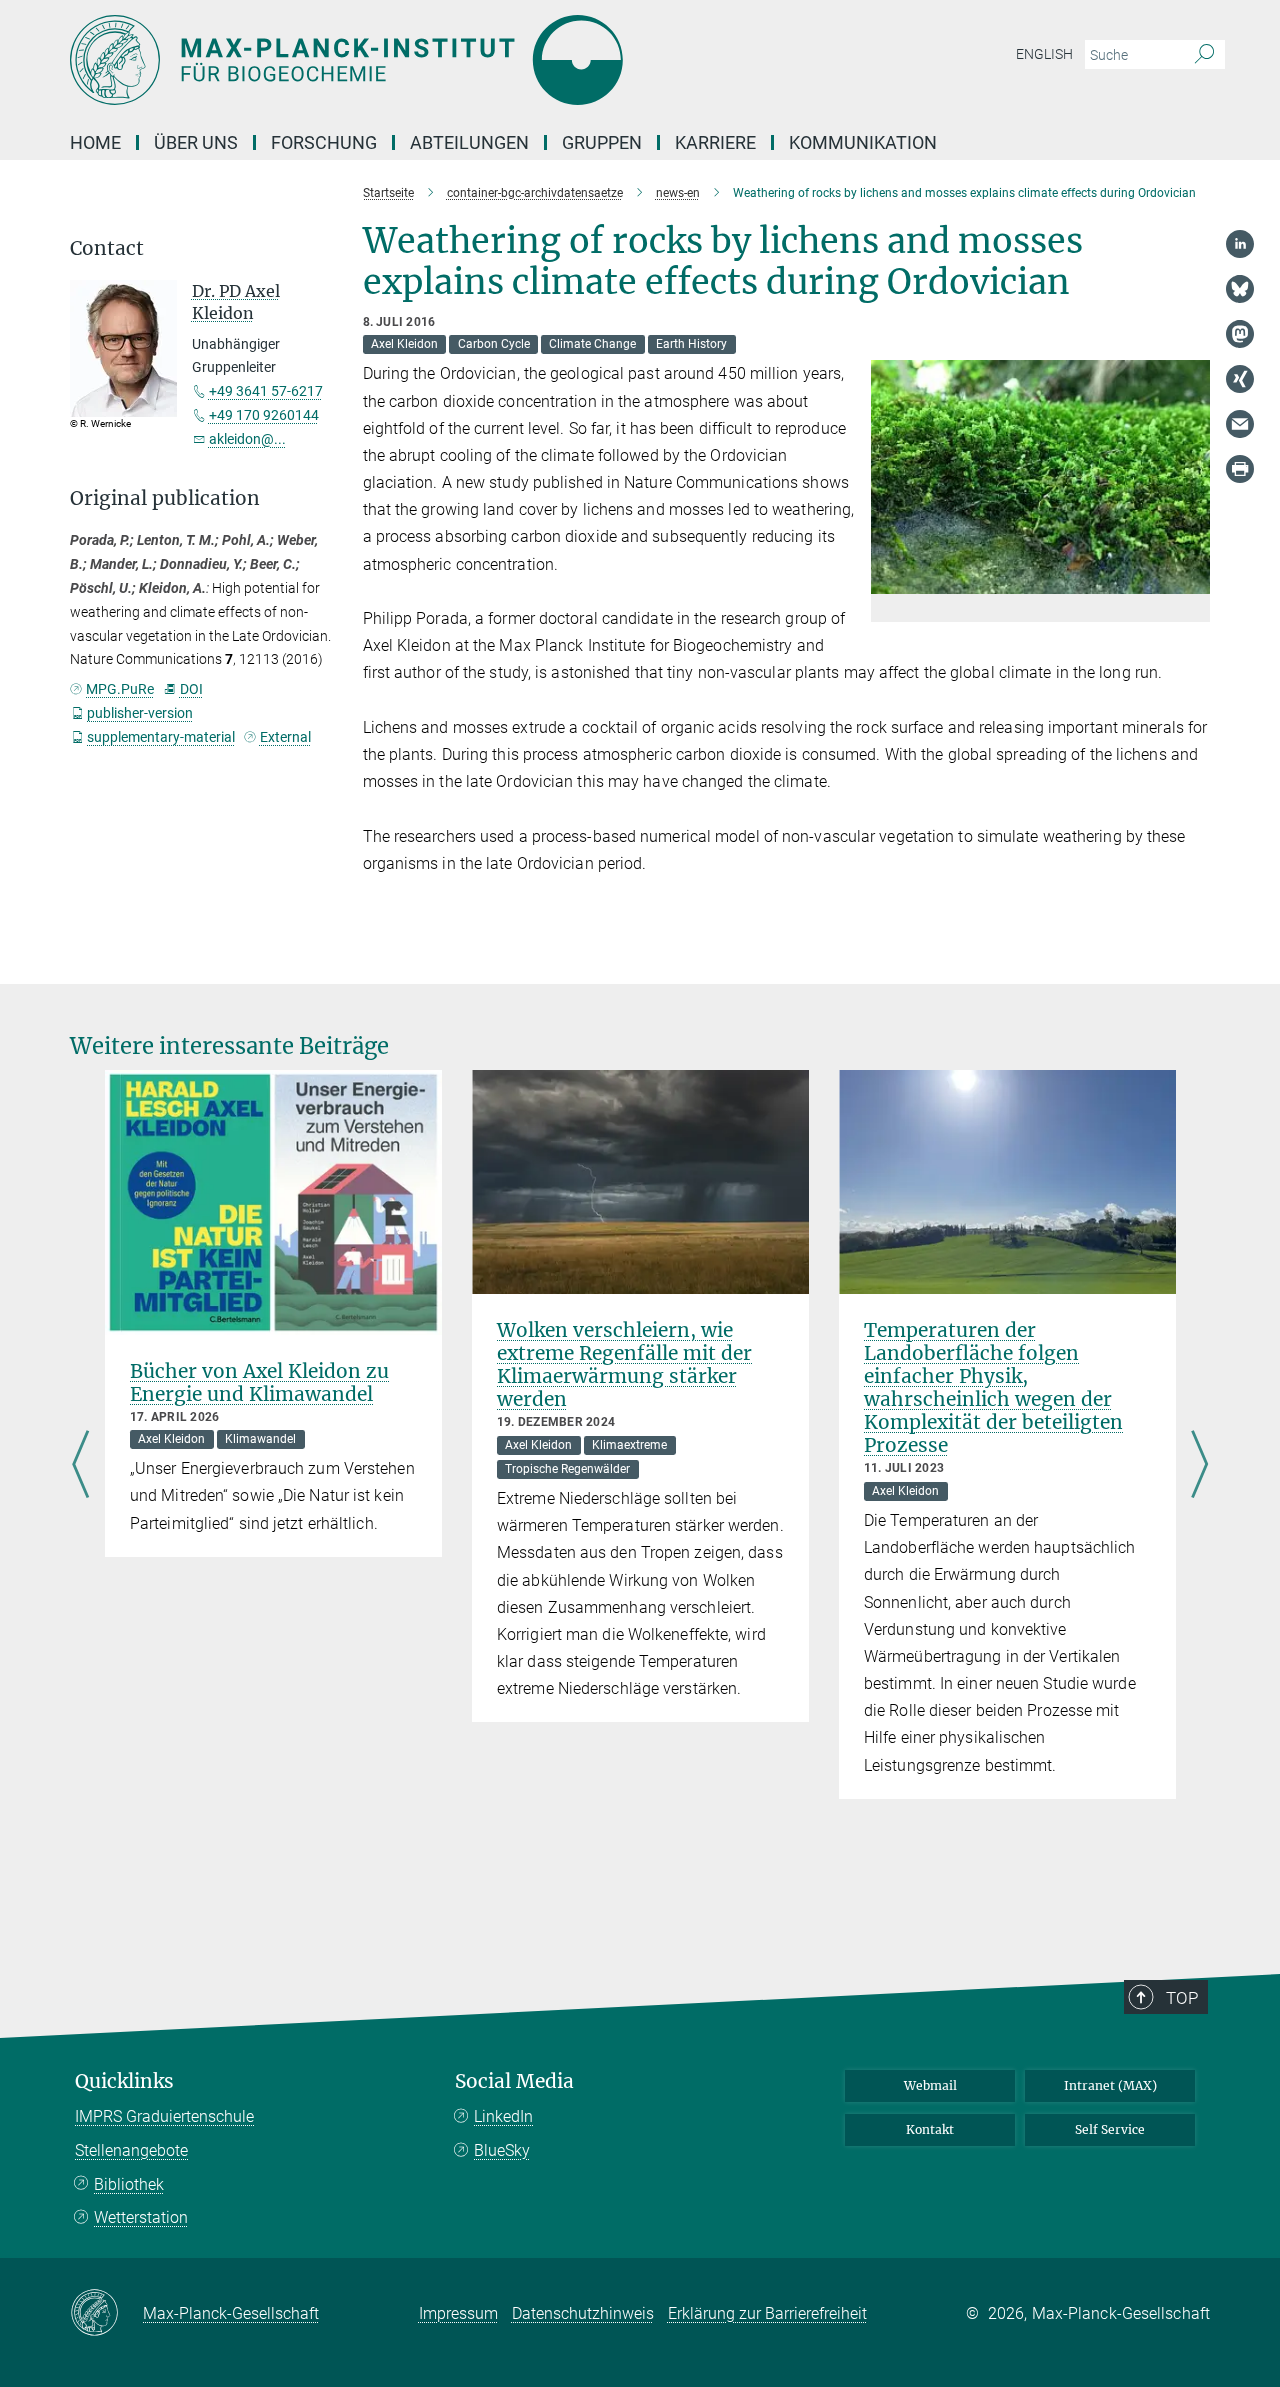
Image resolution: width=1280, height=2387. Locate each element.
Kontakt (930, 2129)
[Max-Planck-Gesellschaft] (106, 2314)
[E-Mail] (1240, 424)
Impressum (458, 2313)
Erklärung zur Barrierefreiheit (767, 2313)
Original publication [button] (165, 498)
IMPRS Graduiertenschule (164, 2116)
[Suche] (1204, 55)
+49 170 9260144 (264, 415)
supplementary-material (161, 737)
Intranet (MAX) (1110, 2085)
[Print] (1240, 469)
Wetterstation (141, 2217)
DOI (191, 689)
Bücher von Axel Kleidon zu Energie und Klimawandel (259, 1382)
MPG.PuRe (120, 689)
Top (1182, 1998)
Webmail (930, 2085)
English (1044, 54)
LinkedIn (503, 2116)
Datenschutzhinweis (583, 2313)
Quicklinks (124, 2081)
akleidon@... (247, 439)
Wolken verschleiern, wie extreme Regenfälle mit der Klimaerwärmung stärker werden (624, 1364)
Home (95, 142)
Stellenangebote (131, 2150)
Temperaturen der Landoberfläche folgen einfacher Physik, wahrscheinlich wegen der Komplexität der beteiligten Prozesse (993, 1387)
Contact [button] (107, 248)
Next (1199, 1466)
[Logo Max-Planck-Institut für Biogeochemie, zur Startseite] (445, 60)
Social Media (514, 2081)
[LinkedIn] (1240, 244)
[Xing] (1240, 379)
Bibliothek (129, 2184)
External (285, 737)
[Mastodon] (1240, 334)
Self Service (1110, 2129)
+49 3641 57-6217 (266, 391)
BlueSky (502, 2150)
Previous (80, 1466)
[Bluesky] (1240, 289)
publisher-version (140, 713)
